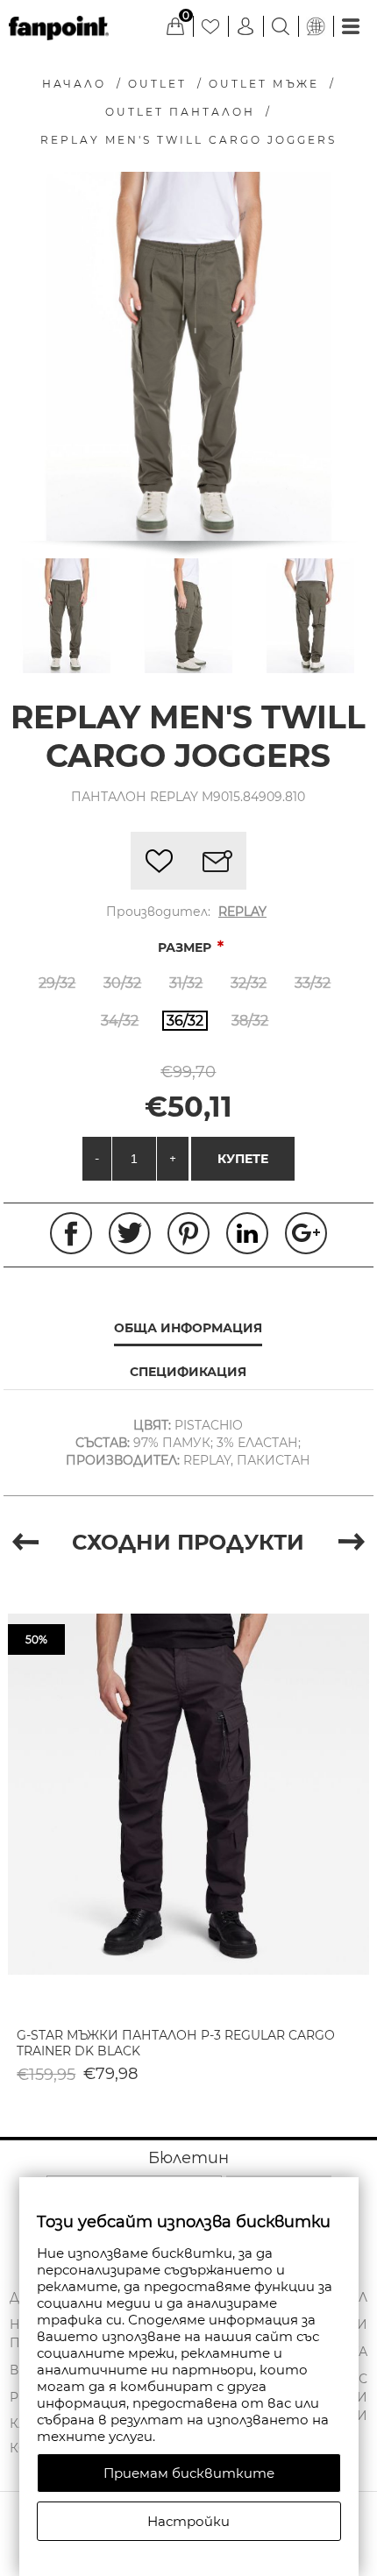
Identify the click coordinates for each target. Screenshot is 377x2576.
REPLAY (242, 912)
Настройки (188, 2521)
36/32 (185, 1021)
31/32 (186, 983)
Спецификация (188, 1372)
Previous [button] (25, 1542)
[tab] (188, 1329)
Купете (243, 1159)
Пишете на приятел (217, 861)
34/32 (120, 1021)
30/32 (122, 983)
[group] (188, 1795)
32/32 (249, 983)
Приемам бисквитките (189, 2473)
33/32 (313, 983)
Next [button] (352, 1542)
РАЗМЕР (186, 947)
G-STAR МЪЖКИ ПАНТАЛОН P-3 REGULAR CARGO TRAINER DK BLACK (176, 2043)
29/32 (57, 983)
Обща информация (188, 1328)
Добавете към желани (160, 861)
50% (36, 1639)
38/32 (250, 1021)
